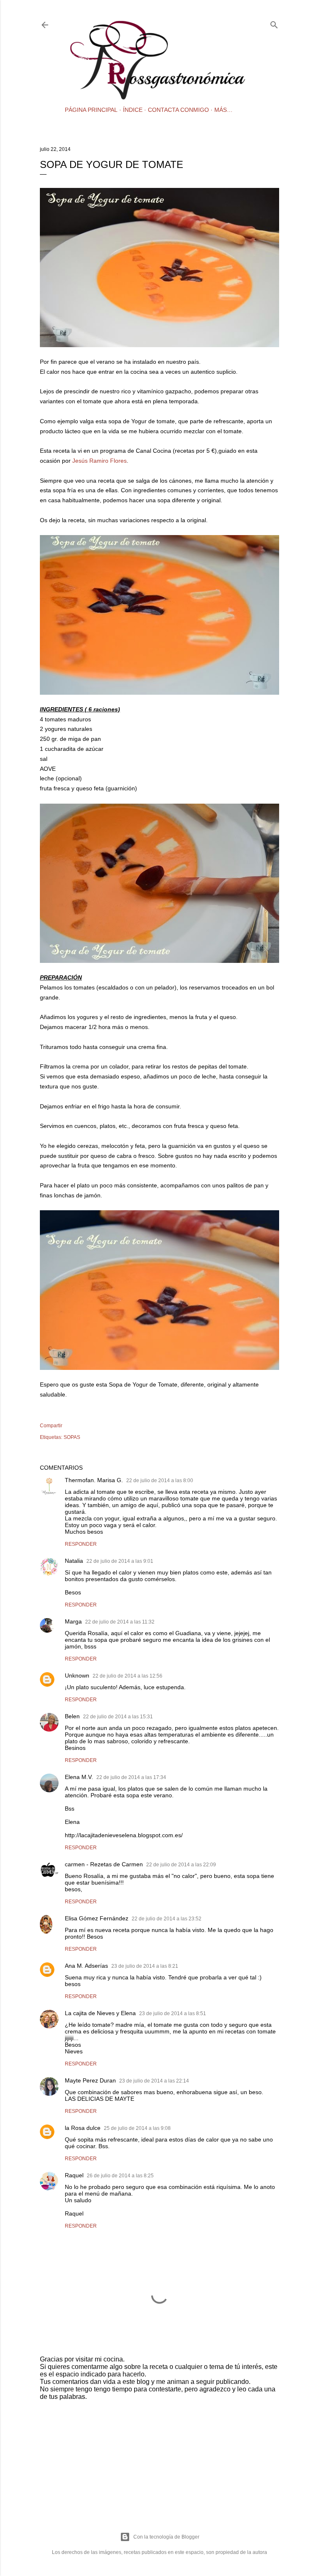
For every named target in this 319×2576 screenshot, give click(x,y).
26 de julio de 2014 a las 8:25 (120, 2176)
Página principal (91, 110)
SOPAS (72, 1437)
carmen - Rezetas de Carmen (104, 1864)
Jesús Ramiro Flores (99, 461)
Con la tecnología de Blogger (166, 2537)
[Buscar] (274, 23)
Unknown (77, 1675)
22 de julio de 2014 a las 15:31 (118, 1717)
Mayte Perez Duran (90, 2080)
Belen (72, 1716)
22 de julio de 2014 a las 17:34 (131, 1777)
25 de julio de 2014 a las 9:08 (137, 2128)
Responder (81, 1544)
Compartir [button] (51, 1426)
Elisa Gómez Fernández (97, 1918)
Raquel (74, 2175)
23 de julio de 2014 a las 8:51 (173, 2013)
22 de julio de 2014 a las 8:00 (160, 1480)
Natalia (74, 1561)
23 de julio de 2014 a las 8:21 (145, 1966)
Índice (133, 110)
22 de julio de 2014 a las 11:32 (120, 1622)
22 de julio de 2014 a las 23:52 (167, 1919)
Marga (73, 1621)
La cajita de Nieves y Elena (100, 2013)
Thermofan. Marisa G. (94, 1480)
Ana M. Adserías (86, 1966)
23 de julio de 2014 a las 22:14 (154, 2081)
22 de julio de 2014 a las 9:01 (120, 1561)
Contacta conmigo (178, 110)
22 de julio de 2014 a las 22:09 (181, 1865)
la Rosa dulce (83, 2128)
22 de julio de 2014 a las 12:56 (128, 1676)
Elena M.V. (79, 1777)
